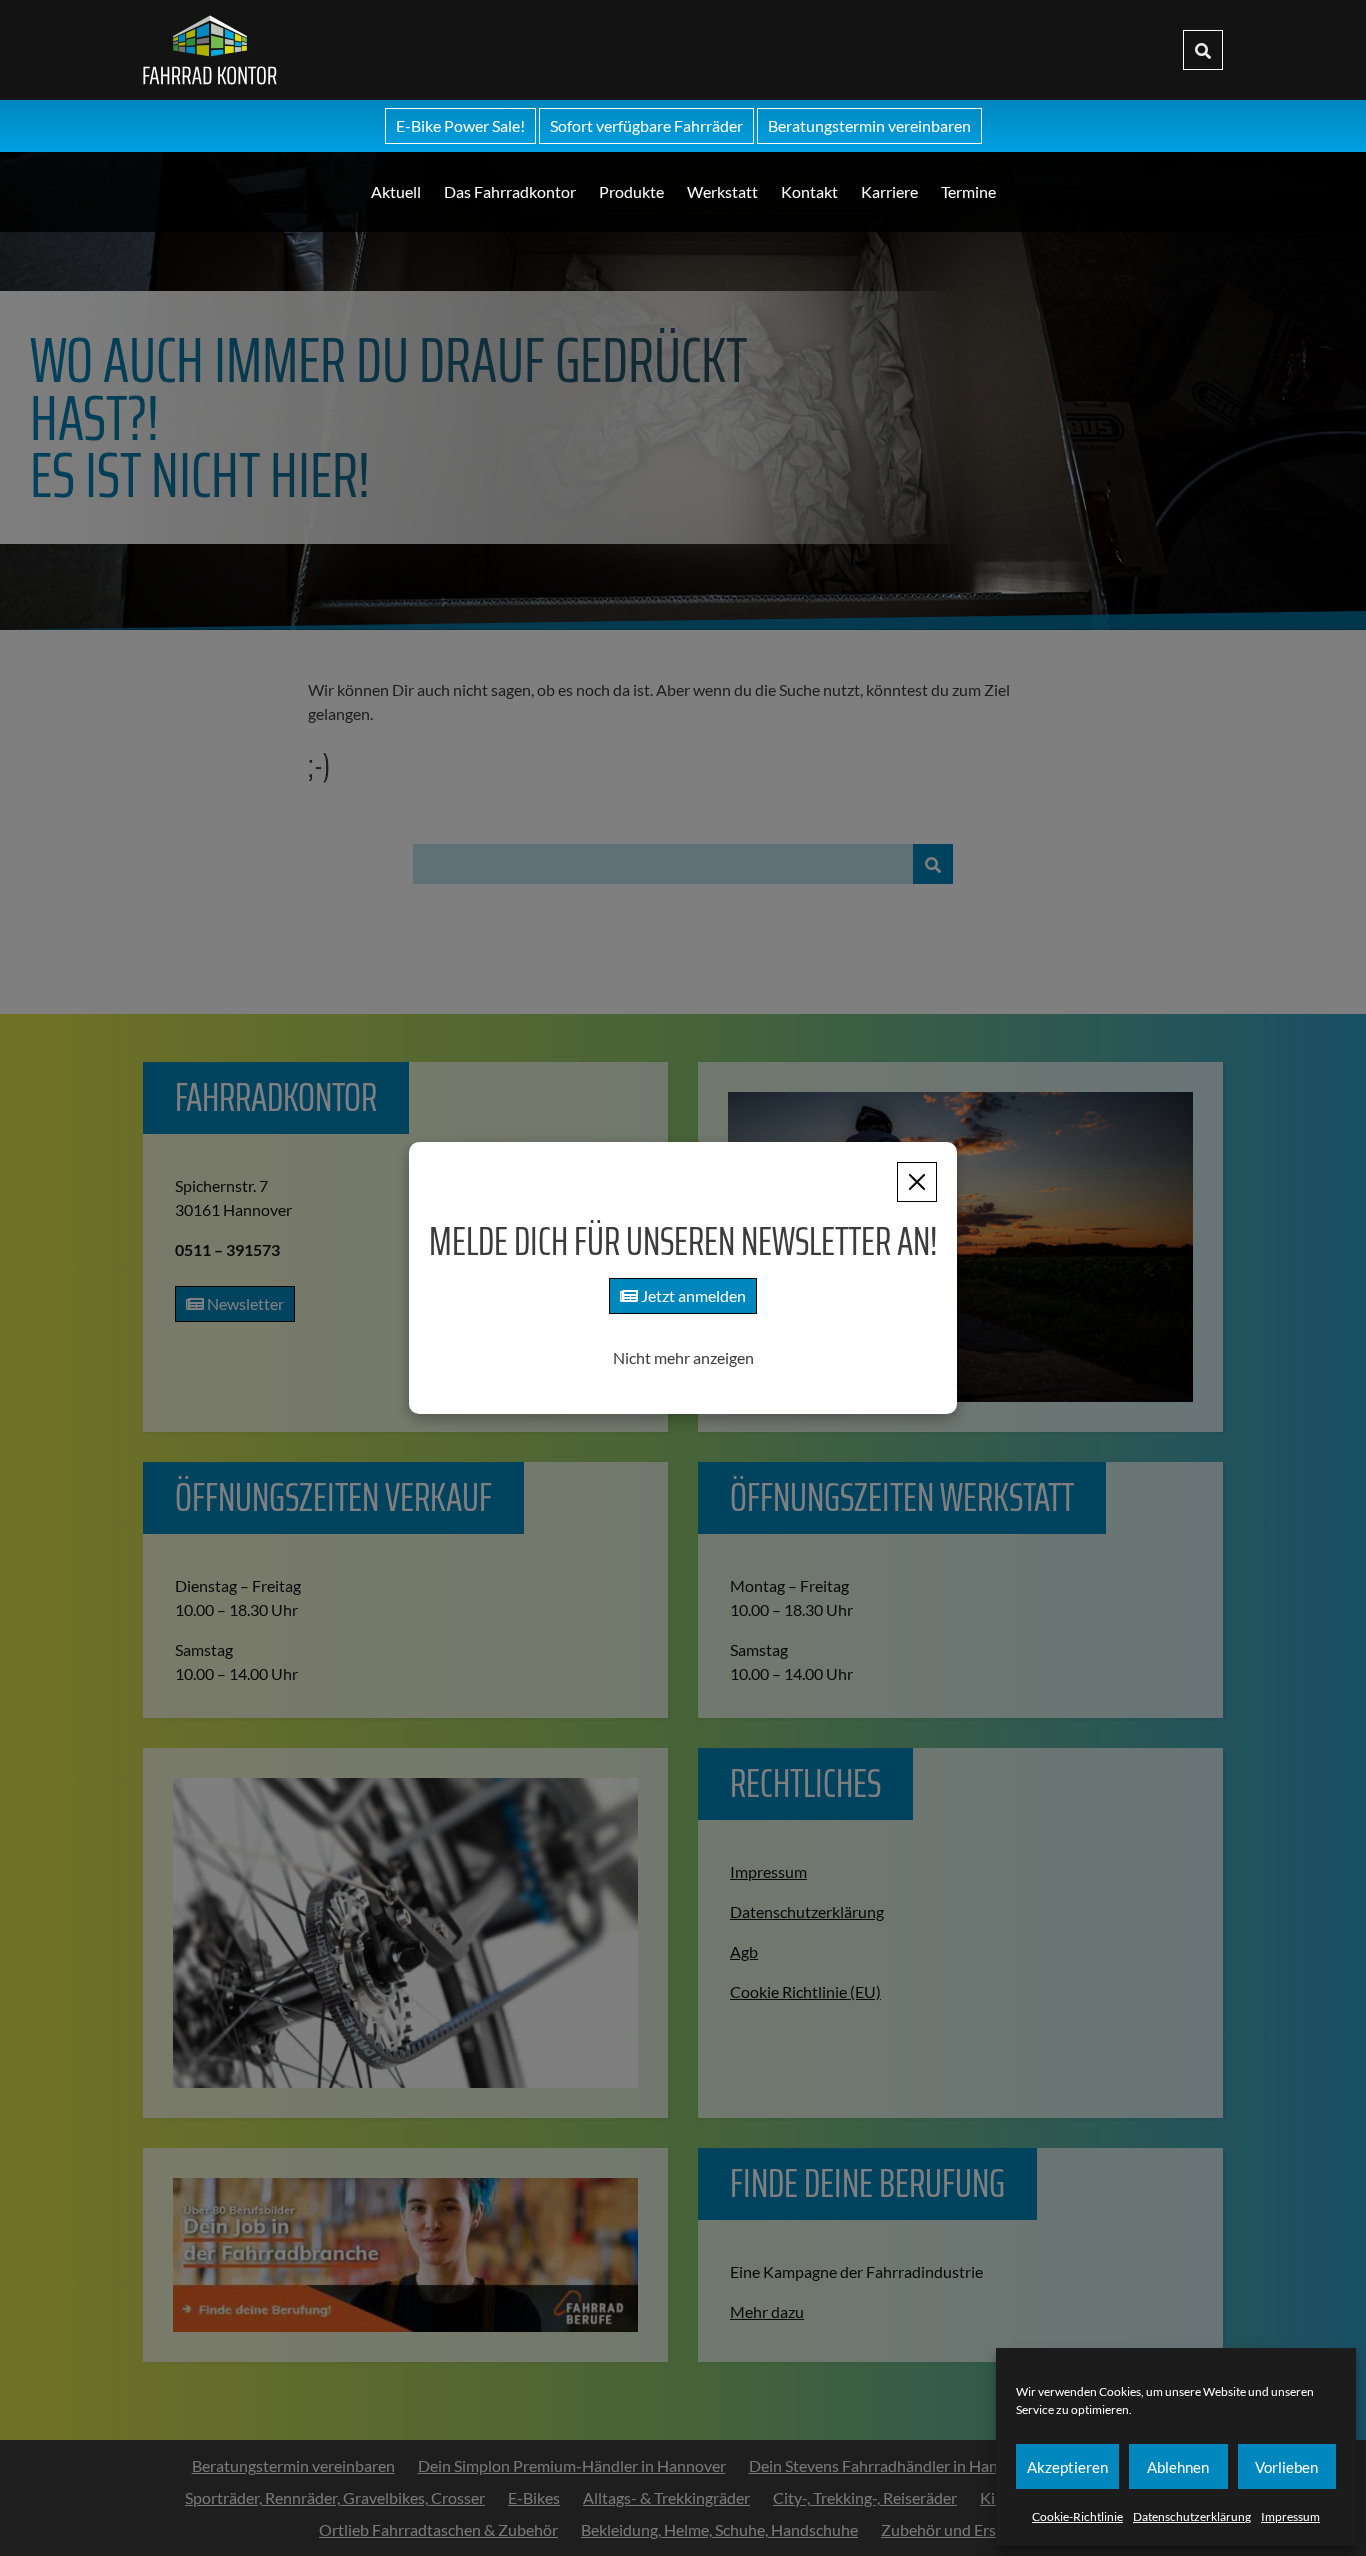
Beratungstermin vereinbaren (869, 125)
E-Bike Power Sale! (460, 125)
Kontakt (809, 191)
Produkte (631, 191)
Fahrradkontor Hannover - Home (359, 50)
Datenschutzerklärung (1192, 2516)
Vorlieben (1286, 2467)
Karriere (889, 191)
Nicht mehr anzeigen (683, 1357)
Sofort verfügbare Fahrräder (646, 125)
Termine (968, 191)
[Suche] (1203, 50)
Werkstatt (722, 191)
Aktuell (396, 191)
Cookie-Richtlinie (1077, 2516)
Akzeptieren (1067, 2467)
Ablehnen (1178, 2467)
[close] (917, 1182)
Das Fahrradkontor (510, 191)
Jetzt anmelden (692, 1295)
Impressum (1290, 2516)
